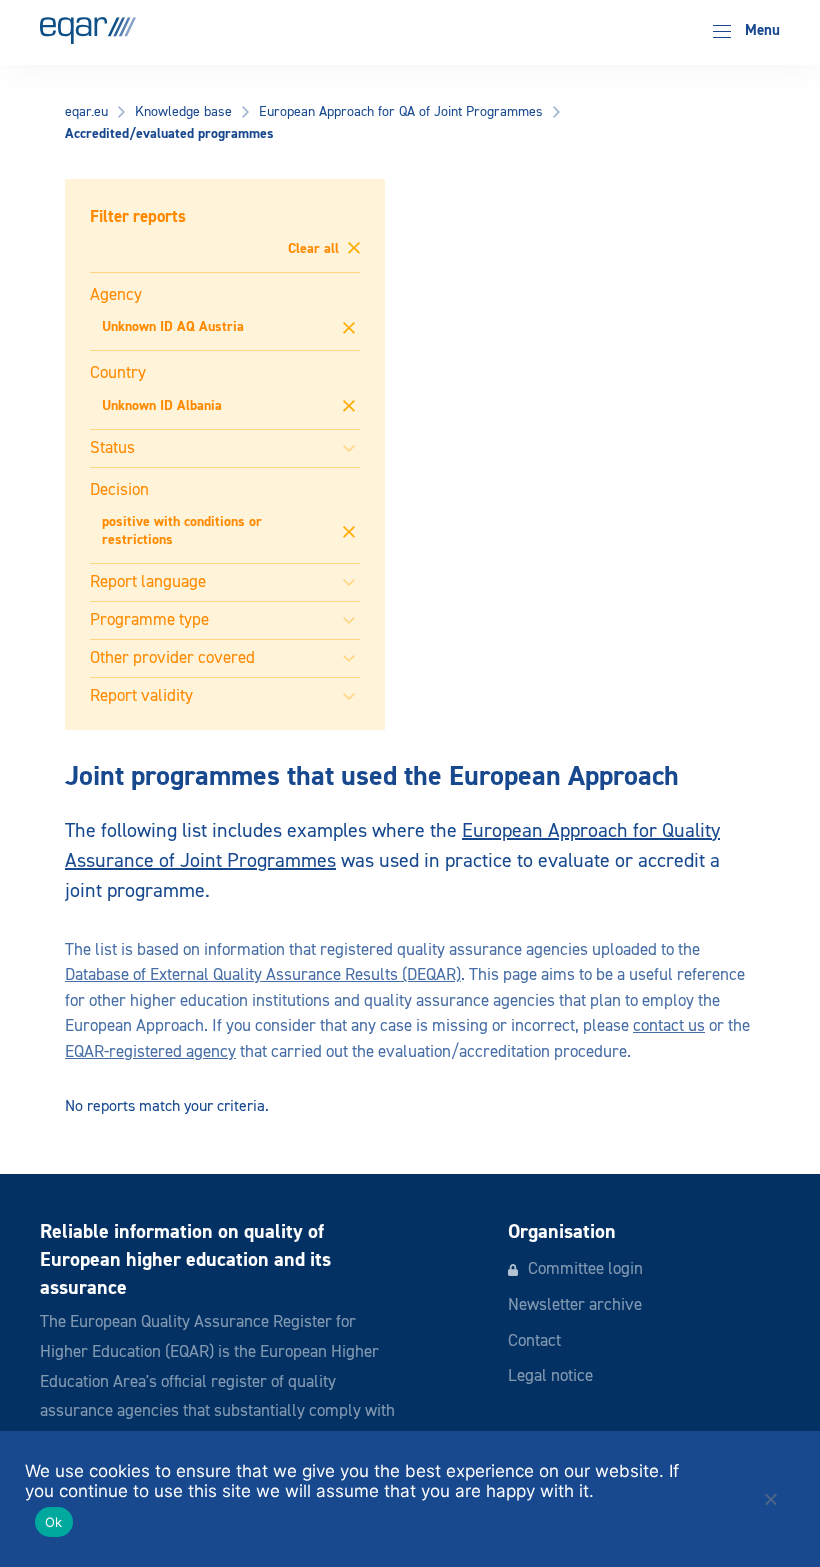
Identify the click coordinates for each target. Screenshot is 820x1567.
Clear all (315, 249)
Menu (760, 30)
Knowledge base (183, 112)
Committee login (585, 1269)
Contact (534, 1341)
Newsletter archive (575, 1305)
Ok (54, 1522)
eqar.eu (86, 112)
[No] (770, 1499)
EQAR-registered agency (150, 1052)
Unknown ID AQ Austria (173, 327)
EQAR (88, 30)
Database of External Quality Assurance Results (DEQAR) (263, 975)
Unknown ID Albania (162, 406)
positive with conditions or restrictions (182, 531)
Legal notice (550, 1376)
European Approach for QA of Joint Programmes (401, 112)
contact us (669, 1026)
